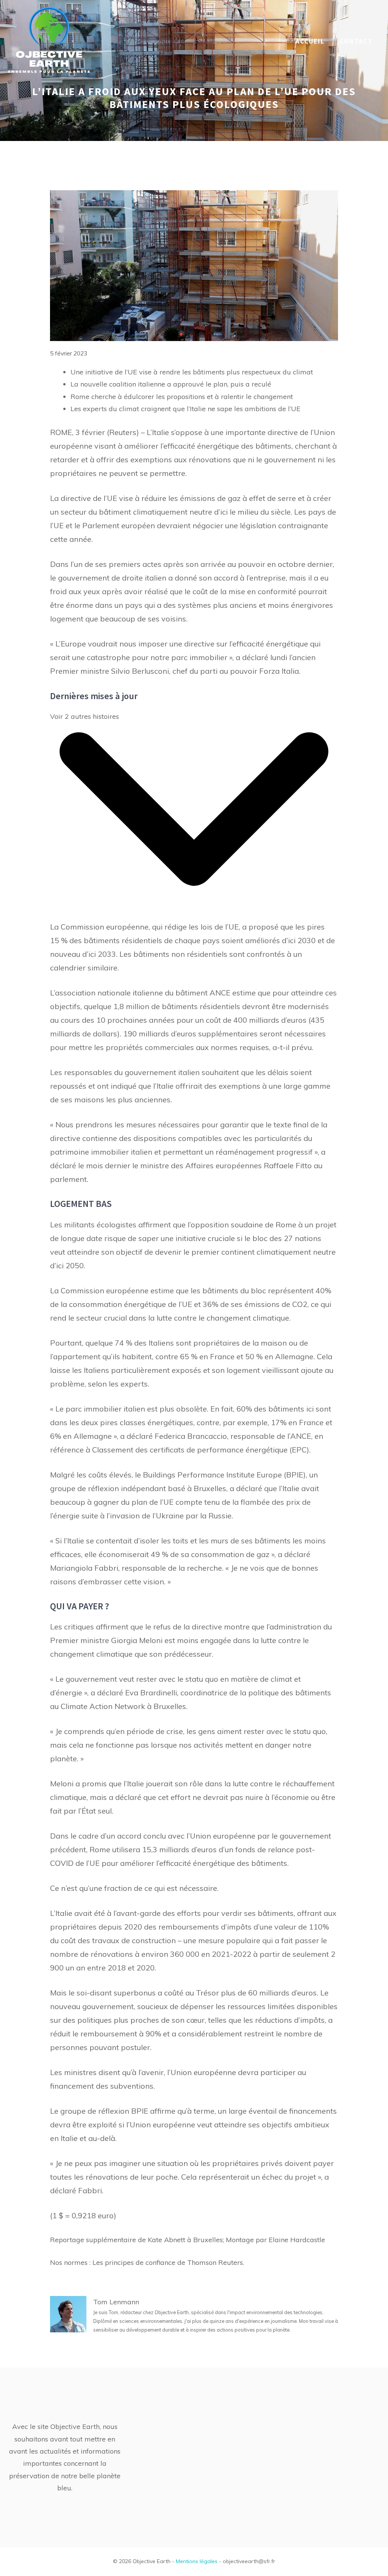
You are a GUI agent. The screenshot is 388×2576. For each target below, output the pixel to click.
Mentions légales (197, 2561)
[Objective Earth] (49, 41)
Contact (356, 41)
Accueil (310, 41)
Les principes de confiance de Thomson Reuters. (168, 2262)
